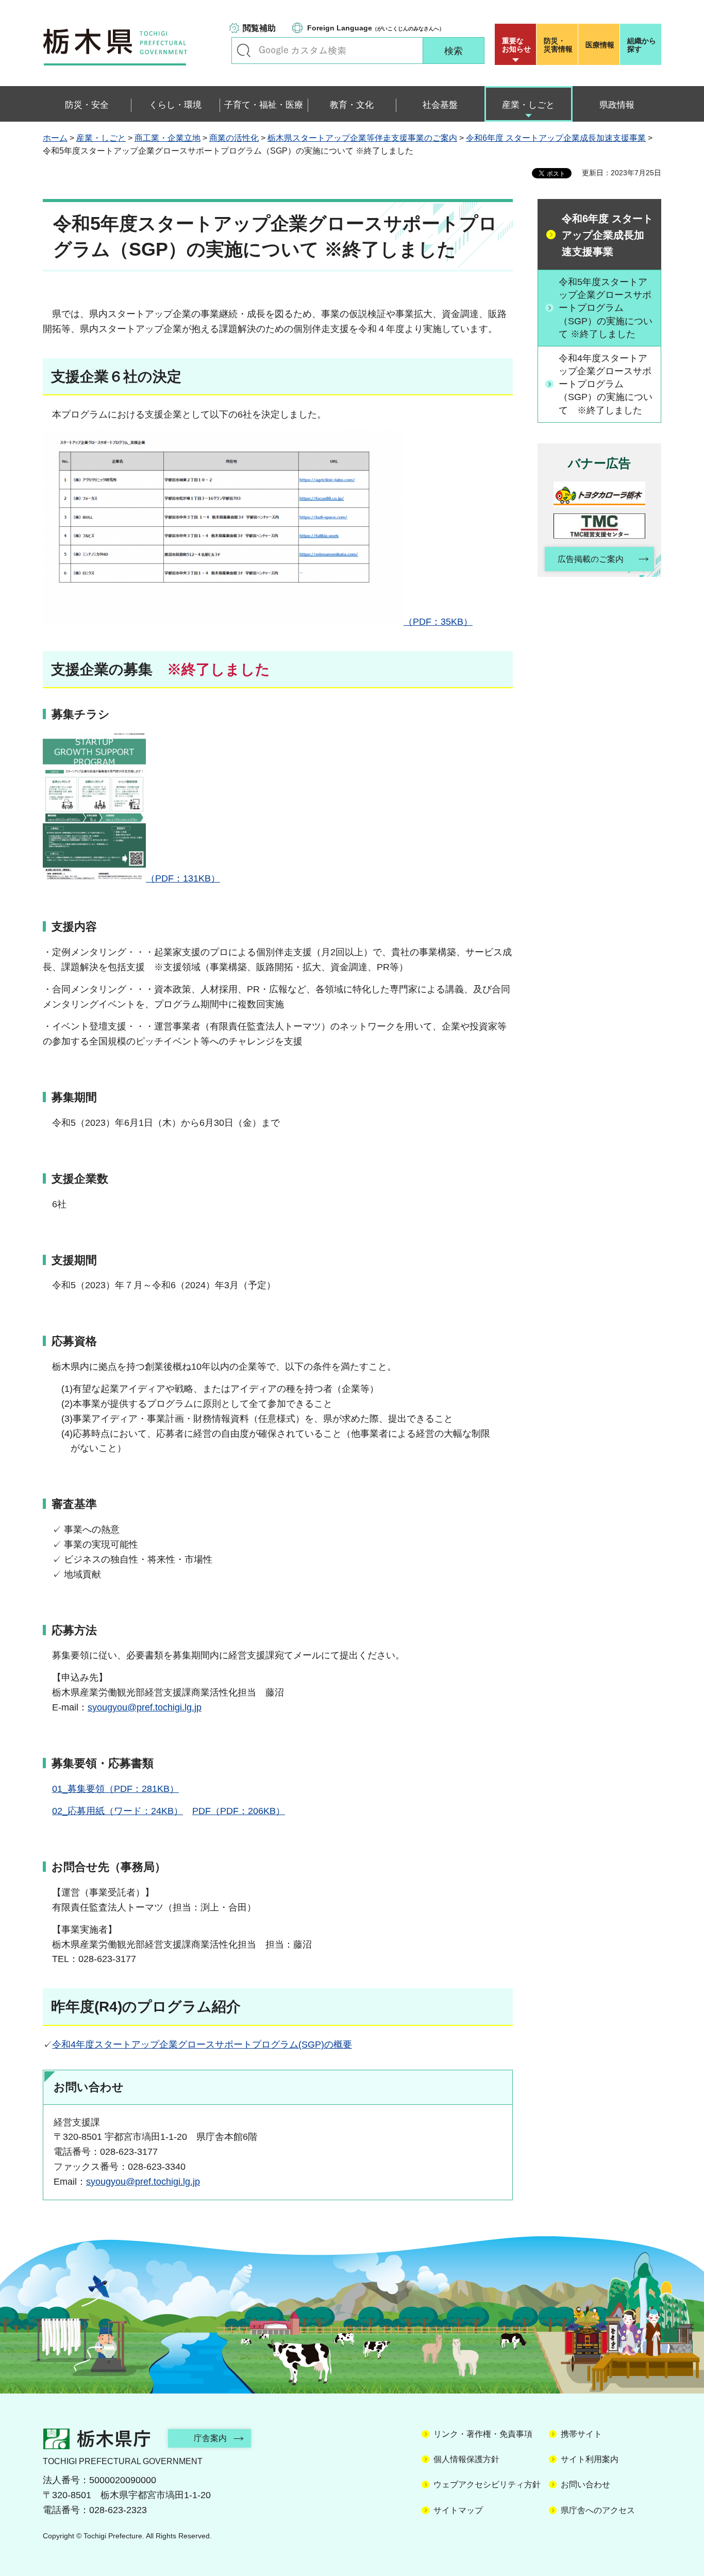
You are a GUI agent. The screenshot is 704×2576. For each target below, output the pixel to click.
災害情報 (558, 45)
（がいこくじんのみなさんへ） (376, 28)
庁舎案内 (210, 2438)
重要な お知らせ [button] (516, 45)
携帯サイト (581, 2434)
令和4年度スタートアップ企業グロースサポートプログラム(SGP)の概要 (202, 2045)
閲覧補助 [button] (259, 28)
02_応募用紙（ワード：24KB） (118, 1811)
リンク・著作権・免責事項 (483, 2434)
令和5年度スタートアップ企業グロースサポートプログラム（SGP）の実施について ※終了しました (606, 308)
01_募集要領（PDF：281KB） (115, 1789)
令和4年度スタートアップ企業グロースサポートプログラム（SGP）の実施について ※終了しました (606, 384)
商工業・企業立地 (167, 138)
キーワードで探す (244, 51)
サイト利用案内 (590, 2459)
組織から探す (642, 45)
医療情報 (600, 45)
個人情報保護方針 (466, 2459)
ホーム (55, 138)
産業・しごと (101, 138)
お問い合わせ (585, 2484)
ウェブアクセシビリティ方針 (487, 2484)
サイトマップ (458, 2510)
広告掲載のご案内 (591, 559)
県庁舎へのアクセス (598, 2510)
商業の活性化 (234, 138)
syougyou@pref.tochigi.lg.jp (145, 1707)
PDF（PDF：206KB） (239, 1811)
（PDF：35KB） (438, 622)
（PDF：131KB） (183, 878)
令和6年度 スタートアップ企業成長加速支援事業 (556, 138)
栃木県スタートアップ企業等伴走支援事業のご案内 (362, 138)
